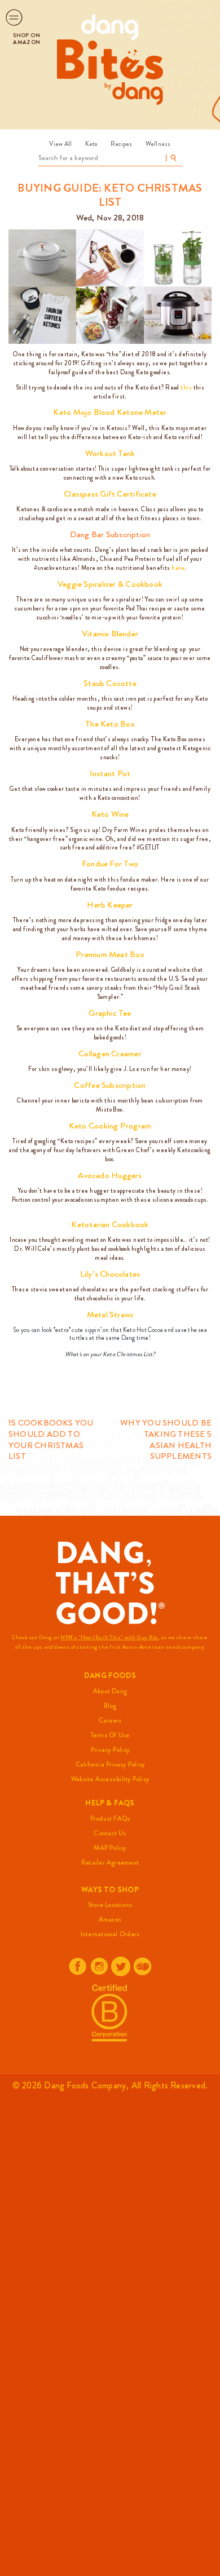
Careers (110, 1720)
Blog (110, 1706)
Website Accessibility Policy (110, 1779)
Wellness (158, 144)
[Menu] (14, 17)
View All (60, 144)
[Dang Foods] (110, 27)
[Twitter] (121, 1966)
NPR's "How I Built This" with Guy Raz (109, 1637)
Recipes (121, 144)
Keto (91, 144)
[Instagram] (99, 1966)
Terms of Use (110, 1735)
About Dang (110, 1691)
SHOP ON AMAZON (27, 39)
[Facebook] (78, 1966)
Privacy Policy (110, 1750)
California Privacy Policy (110, 1764)
